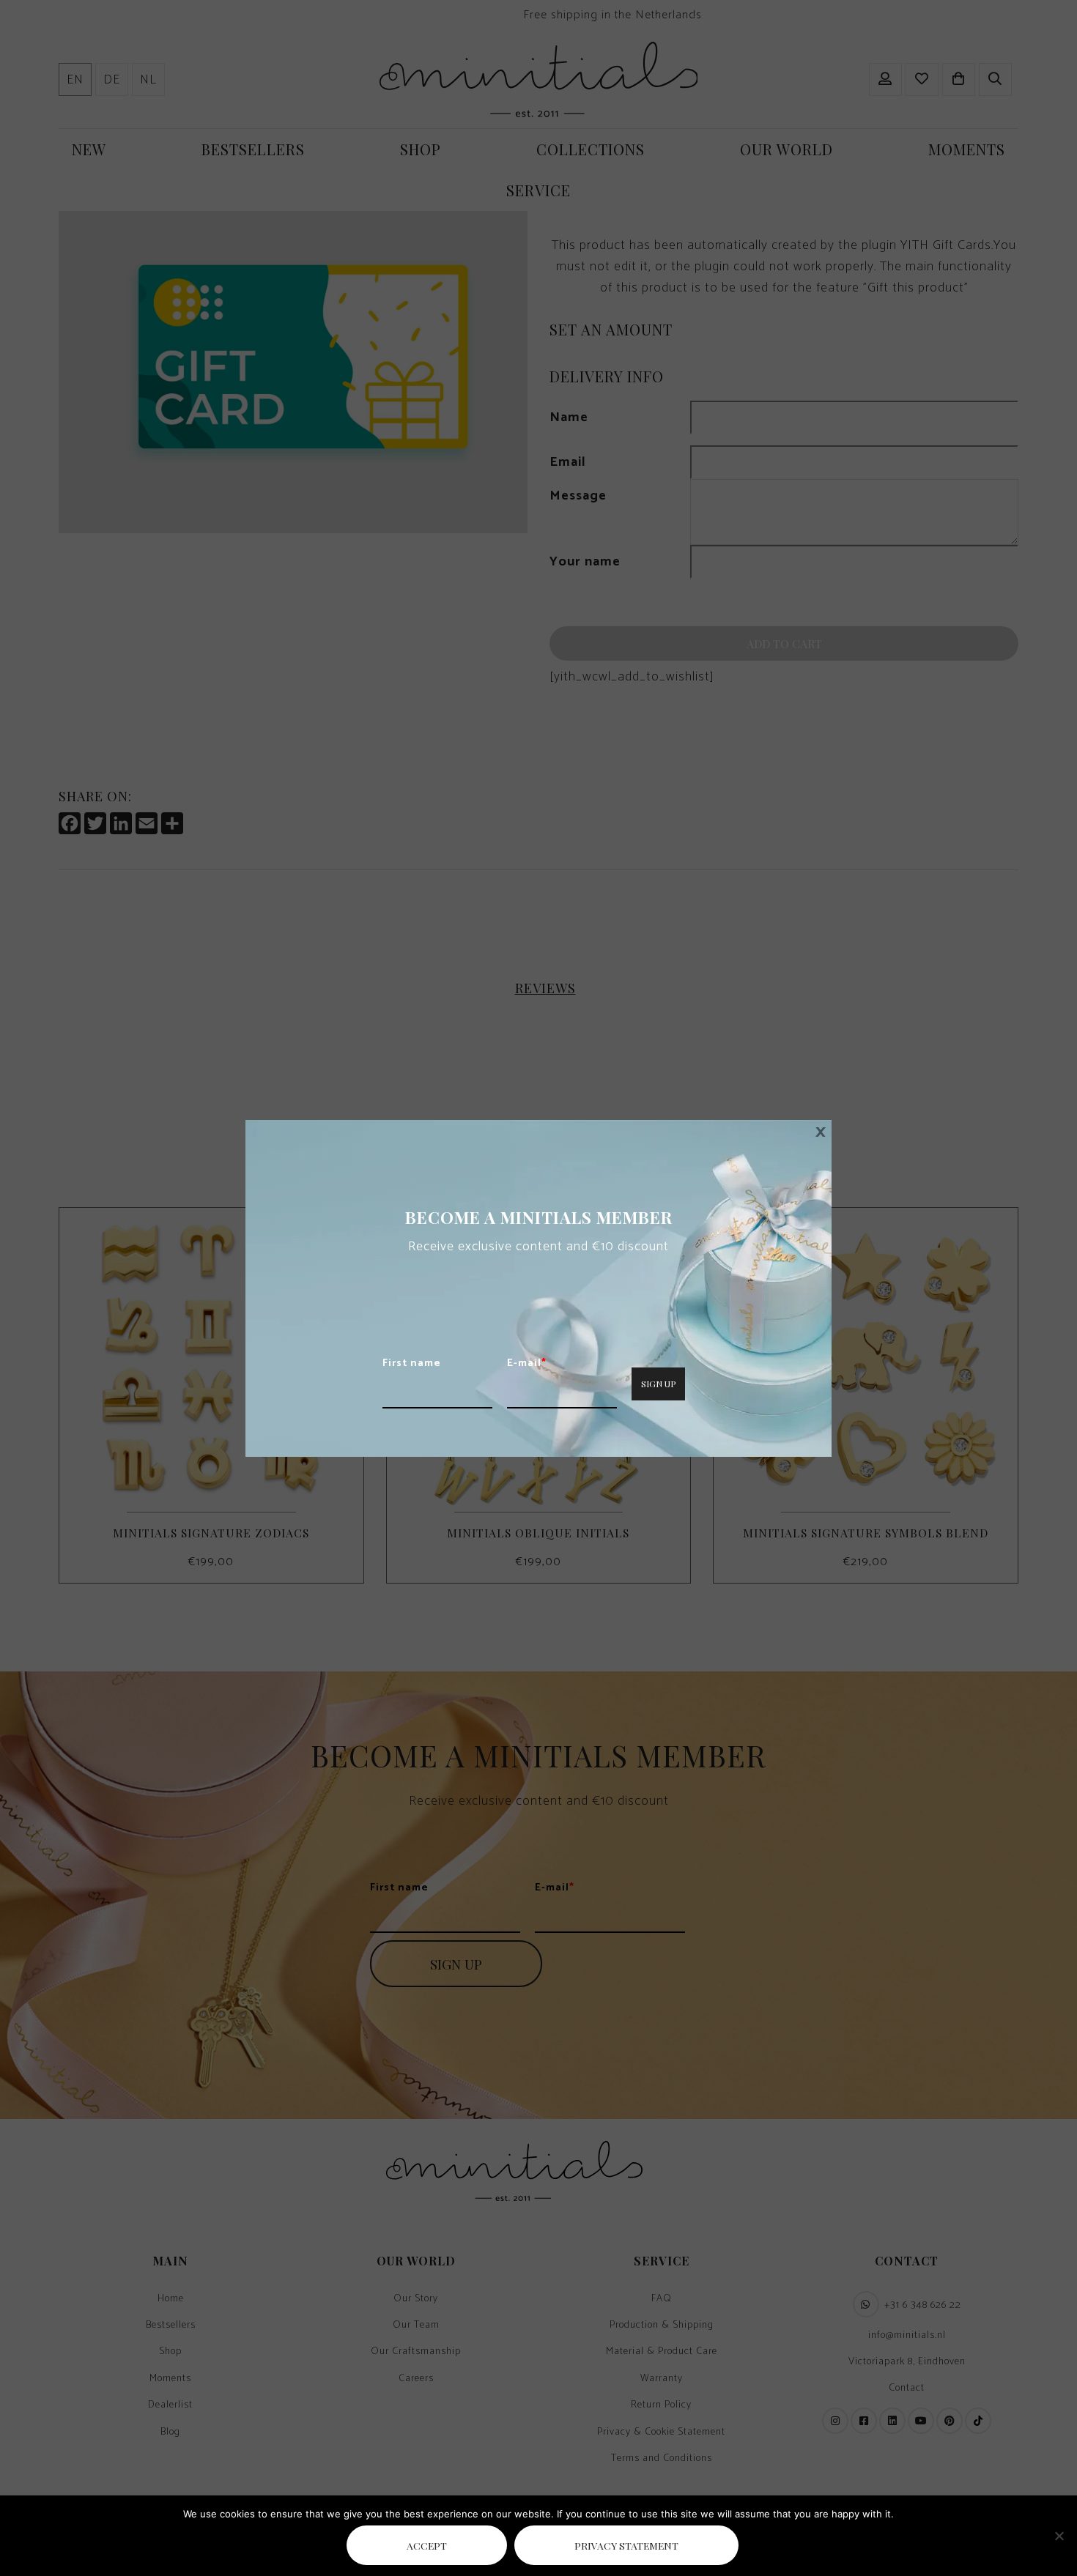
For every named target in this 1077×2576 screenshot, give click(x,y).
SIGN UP (658, 1384)
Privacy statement (626, 2545)
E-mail (527, 1364)
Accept (427, 2545)
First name (412, 1364)
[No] (1059, 2536)
